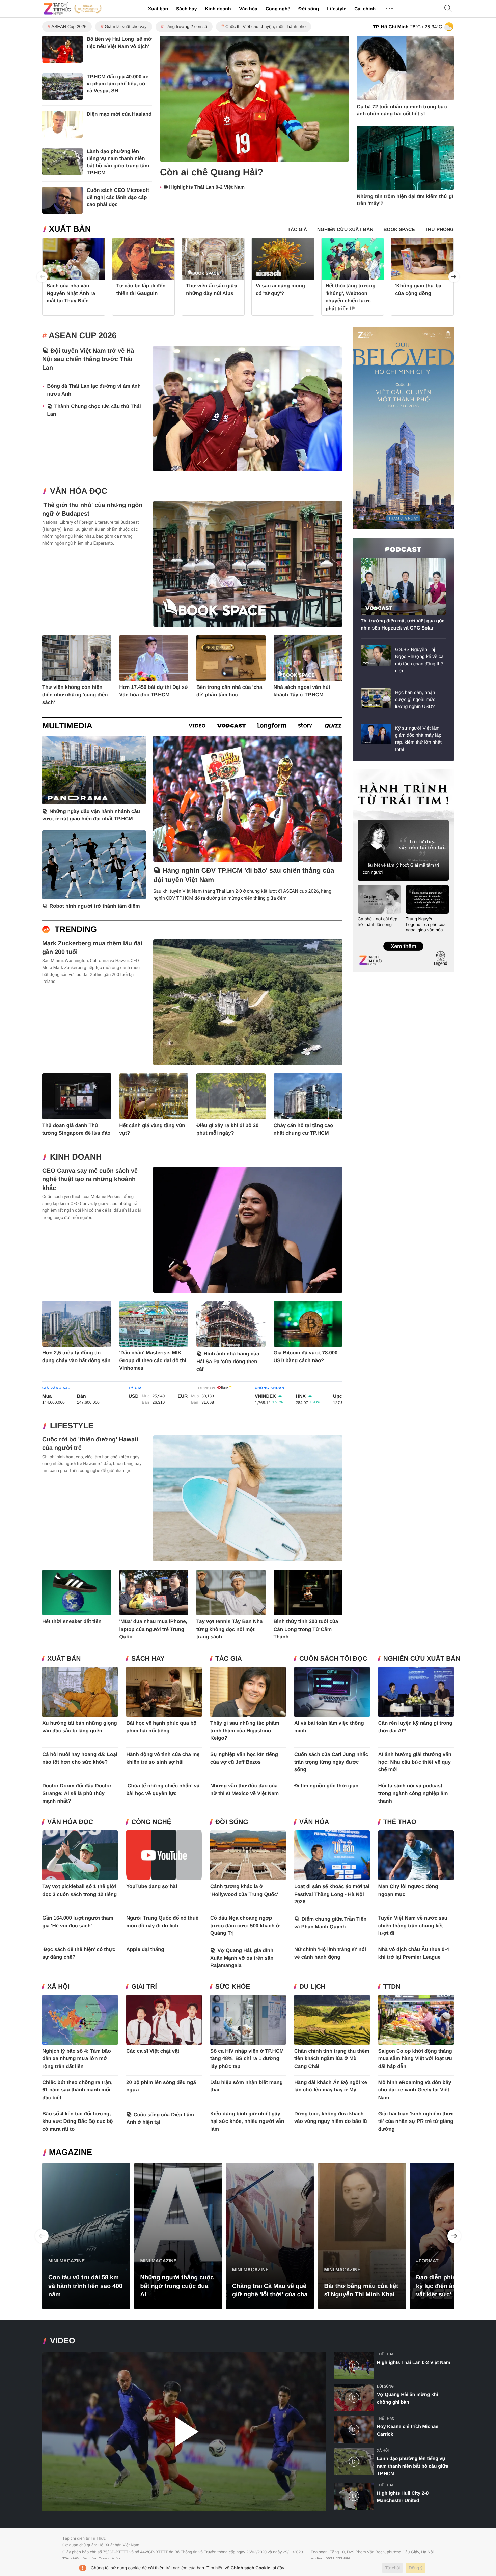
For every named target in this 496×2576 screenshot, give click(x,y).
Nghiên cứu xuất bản (422, 1659)
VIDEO (63, 2341)
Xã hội (58, 1987)
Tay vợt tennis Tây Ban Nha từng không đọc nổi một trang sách (229, 1629)
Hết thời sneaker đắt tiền (72, 1622)
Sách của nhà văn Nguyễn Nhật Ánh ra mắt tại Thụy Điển (71, 293)
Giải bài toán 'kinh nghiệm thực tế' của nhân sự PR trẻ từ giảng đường (416, 2121)
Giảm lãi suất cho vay (126, 26)
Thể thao (400, 1822)
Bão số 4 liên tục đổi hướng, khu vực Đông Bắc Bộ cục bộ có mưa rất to (77, 2121)
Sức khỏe (233, 1987)
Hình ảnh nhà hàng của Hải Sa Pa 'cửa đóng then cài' (228, 1362)
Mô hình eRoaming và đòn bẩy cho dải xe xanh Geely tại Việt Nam (415, 2090)
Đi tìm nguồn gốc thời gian (326, 1786)
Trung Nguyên (365, 772)
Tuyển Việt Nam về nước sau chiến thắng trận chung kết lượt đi (413, 1926)
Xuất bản (158, 9)
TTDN (392, 1987)
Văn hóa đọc (79, 491)
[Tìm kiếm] (448, 9)
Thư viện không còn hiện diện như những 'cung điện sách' (75, 695)
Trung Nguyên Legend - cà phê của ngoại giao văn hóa (426, 924)
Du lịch (312, 1987)
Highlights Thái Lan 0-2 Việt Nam (207, 187)
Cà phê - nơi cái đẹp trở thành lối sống (378, 922)
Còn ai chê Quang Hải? (212, 172)
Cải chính (365, 9)
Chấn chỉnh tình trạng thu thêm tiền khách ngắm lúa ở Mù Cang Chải (332, 2059)
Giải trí (144, 1987)
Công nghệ (278, 9)
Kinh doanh (218, 9)
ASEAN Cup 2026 (69, 26)
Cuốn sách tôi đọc (333, 1659)
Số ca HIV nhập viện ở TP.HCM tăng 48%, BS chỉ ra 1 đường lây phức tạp (247, 2059)
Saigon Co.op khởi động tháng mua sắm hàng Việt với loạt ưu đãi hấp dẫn (415, 2059)
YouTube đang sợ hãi (152, 1887)
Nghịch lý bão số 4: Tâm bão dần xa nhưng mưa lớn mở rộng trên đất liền (76, 2059)
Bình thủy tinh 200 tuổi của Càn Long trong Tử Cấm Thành (306, 1629)
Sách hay (186, 9)
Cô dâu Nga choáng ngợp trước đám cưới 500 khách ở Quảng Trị (245, 1926)
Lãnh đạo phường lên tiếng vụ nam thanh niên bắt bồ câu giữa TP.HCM (413, 2466)
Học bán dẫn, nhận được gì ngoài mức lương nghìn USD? (415, 699)
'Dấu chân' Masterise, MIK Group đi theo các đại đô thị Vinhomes (153, 1360)
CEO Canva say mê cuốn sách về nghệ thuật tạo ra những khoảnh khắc (90, 1179)
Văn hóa (248, 9)
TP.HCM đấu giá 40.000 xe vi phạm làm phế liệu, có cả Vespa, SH (118, 84)
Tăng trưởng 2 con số (186, 26)
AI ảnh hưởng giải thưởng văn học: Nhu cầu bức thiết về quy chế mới (415, 1762)
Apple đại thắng (145, 1949)
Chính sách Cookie (251, 2568)
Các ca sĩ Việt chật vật (153, 2051)
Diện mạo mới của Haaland (119, 114)
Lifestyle (337, 9)
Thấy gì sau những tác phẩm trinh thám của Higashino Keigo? (245, 1731)
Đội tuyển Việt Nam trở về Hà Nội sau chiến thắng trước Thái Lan (88, 359)
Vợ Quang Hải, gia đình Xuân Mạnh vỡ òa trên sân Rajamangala (242, 1958)
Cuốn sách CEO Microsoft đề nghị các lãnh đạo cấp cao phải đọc (118, 197)
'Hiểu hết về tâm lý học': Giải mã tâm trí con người (401, 869)
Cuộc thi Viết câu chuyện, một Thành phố (266, 26)
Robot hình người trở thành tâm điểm (95, 906)
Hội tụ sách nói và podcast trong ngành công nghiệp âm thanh (413, 1793)
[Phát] (184, 2432)
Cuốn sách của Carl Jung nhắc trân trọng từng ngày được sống (331, 1762)
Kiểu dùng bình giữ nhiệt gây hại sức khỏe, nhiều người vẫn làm (247, 2121)
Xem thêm (403, 939)
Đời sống (309, 9)
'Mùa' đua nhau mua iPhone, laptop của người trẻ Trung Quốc (153, 1629)
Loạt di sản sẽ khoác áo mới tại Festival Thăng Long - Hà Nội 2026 (332, 1894)
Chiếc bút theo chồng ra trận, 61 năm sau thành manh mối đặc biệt (77, 2090)
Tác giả (229, 1659)
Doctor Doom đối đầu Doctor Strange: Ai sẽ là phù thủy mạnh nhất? (77, 1793)
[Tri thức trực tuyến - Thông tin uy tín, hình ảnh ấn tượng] (73, 9)
